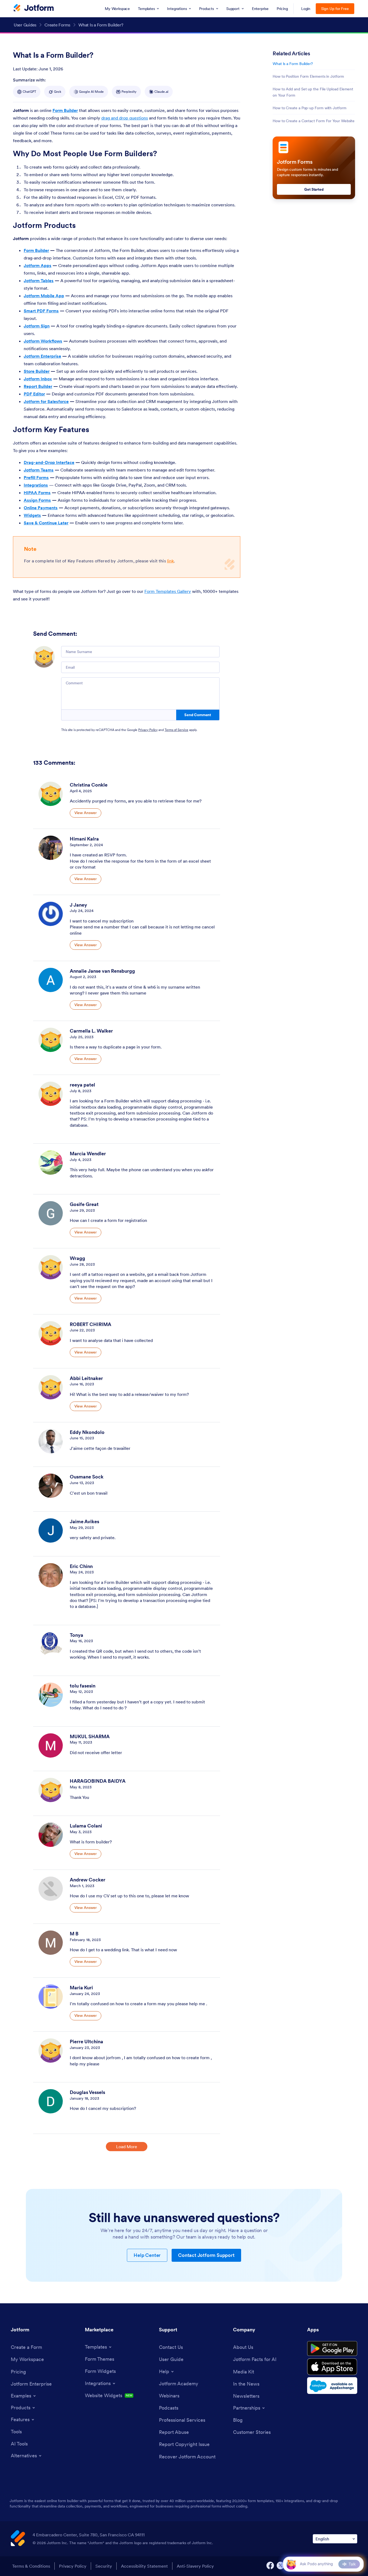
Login (306, 9)
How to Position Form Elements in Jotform (308, 76)
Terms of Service (176, 730)
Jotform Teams (39, 470)
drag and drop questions (125, 118)
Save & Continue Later (46, 523)
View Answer (86, 813)
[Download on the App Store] (332, 2367)
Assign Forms (37, 500)
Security (104, 2566)
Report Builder (38, 386)
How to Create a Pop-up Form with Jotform (310, 108)
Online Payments (41, 508)
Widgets (32, 515)
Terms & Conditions (31, 2566)
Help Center (147, 2255)
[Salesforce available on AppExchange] (332, 2386)
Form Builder (65, 110)
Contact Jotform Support (206, 2255)
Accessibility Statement (144, 2566)
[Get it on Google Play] (332, 2349)
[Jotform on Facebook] (270, 2565)
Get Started (314, 189)
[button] (291, 2564)
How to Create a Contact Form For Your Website (314, 121)
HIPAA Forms (37, 493)
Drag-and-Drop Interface (49, 462)
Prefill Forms (36, 477)
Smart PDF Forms (41, 311)
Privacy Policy (148, 730)
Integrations (36, 485)
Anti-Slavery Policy (195, 2566)
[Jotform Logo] (34, 8)
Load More (127, 2147)
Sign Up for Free (335, 9)
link (171, 561)
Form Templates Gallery (168, 591)
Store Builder (37, 371)
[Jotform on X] (280, 2565)
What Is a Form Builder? (293, 64)
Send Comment (198, 715)
